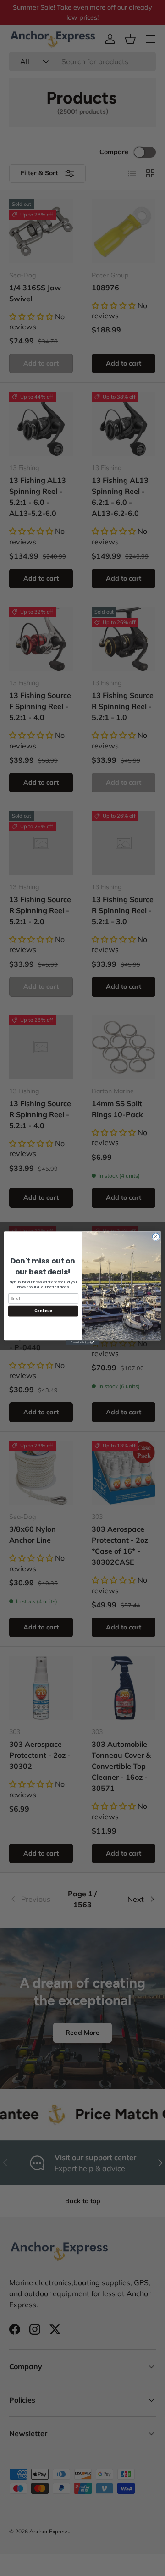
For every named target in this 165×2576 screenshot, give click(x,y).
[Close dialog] (156, 1236)
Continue (43, 1310)
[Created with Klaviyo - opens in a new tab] (82, 1343)
